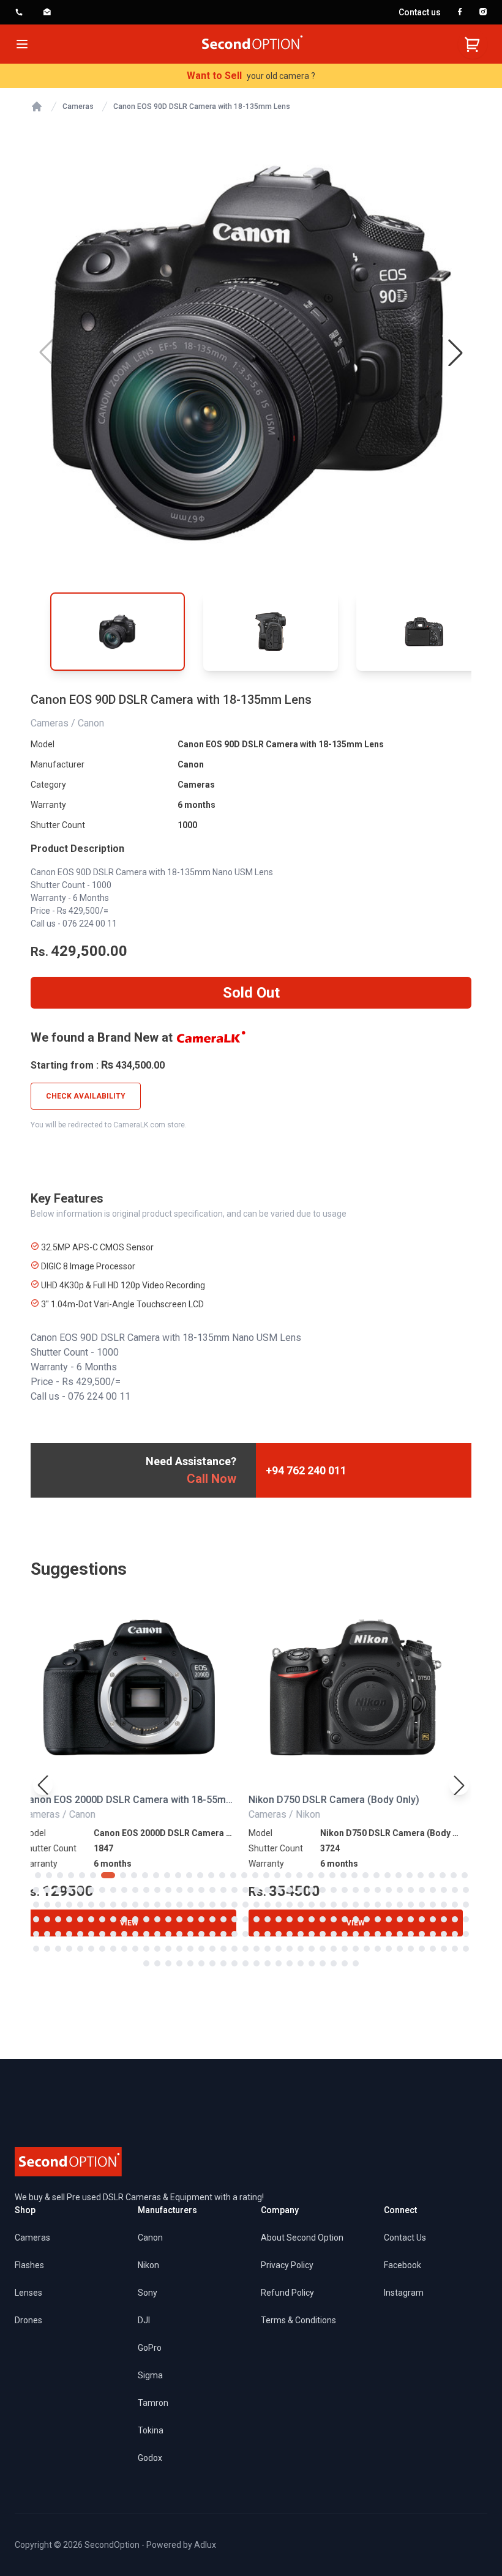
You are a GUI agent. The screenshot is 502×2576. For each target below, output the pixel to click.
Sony (148, 2293)
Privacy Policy (287, 2265)
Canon (191, 764)
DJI (144, 2320)
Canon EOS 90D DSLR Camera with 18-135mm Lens (202, 106)
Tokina (151, 2430)
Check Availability (86, 1096)
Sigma (150, 2375)
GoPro (150, 2348)
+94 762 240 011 (306, 1470)
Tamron (153, 2403)
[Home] (37, 106)
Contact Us (405, 2238)
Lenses (28, 2293)
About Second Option (302, 2238)
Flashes (29, 2265)
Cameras (78, 106)
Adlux (205, 2545)
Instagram (404, 2293)
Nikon (148, 2265)
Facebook (403, 2265)
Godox (150, 2458)
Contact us (420, 12)
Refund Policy (287, 2293)
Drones (28, 2320)
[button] (455, 353)
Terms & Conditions (298, 2320)
